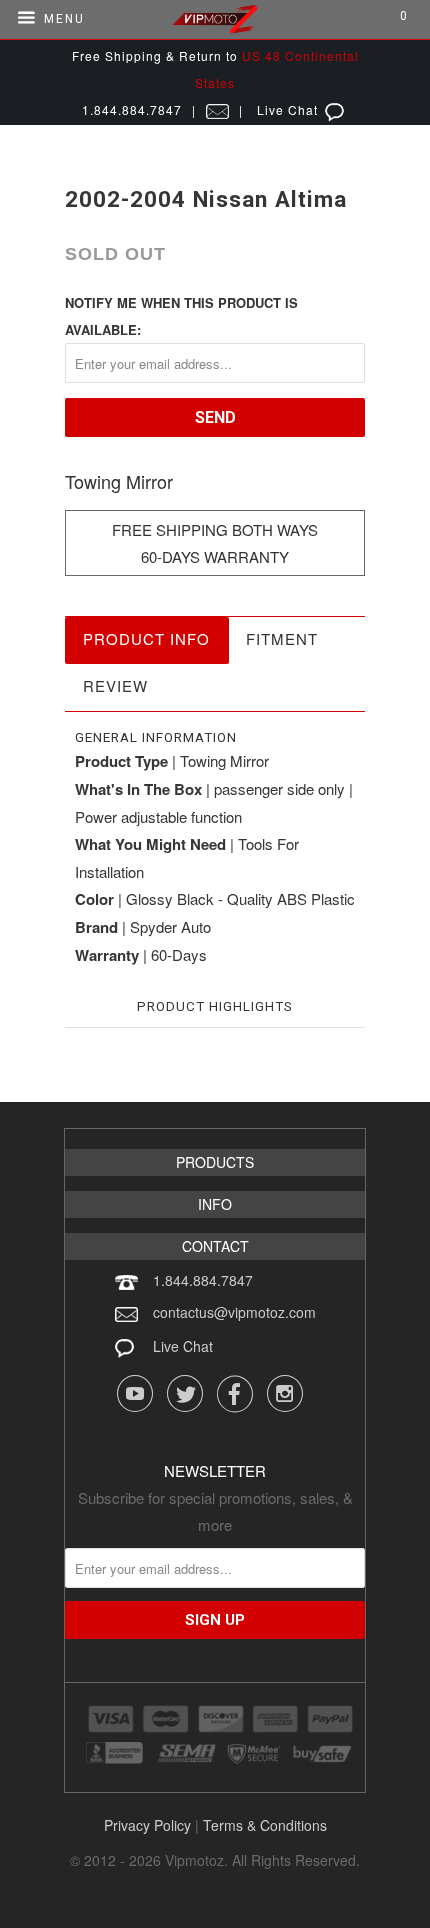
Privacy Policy (147, 1825)
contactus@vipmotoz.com (234, 1312)
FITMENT (282, 638)
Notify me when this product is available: (181, 316)
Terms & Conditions (265, 1825)
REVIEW (115, 685)
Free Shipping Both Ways (215, 529)
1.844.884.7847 (203, 1280)
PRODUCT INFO (146, 638)
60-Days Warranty (215, 556)
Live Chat (183, 1346)
